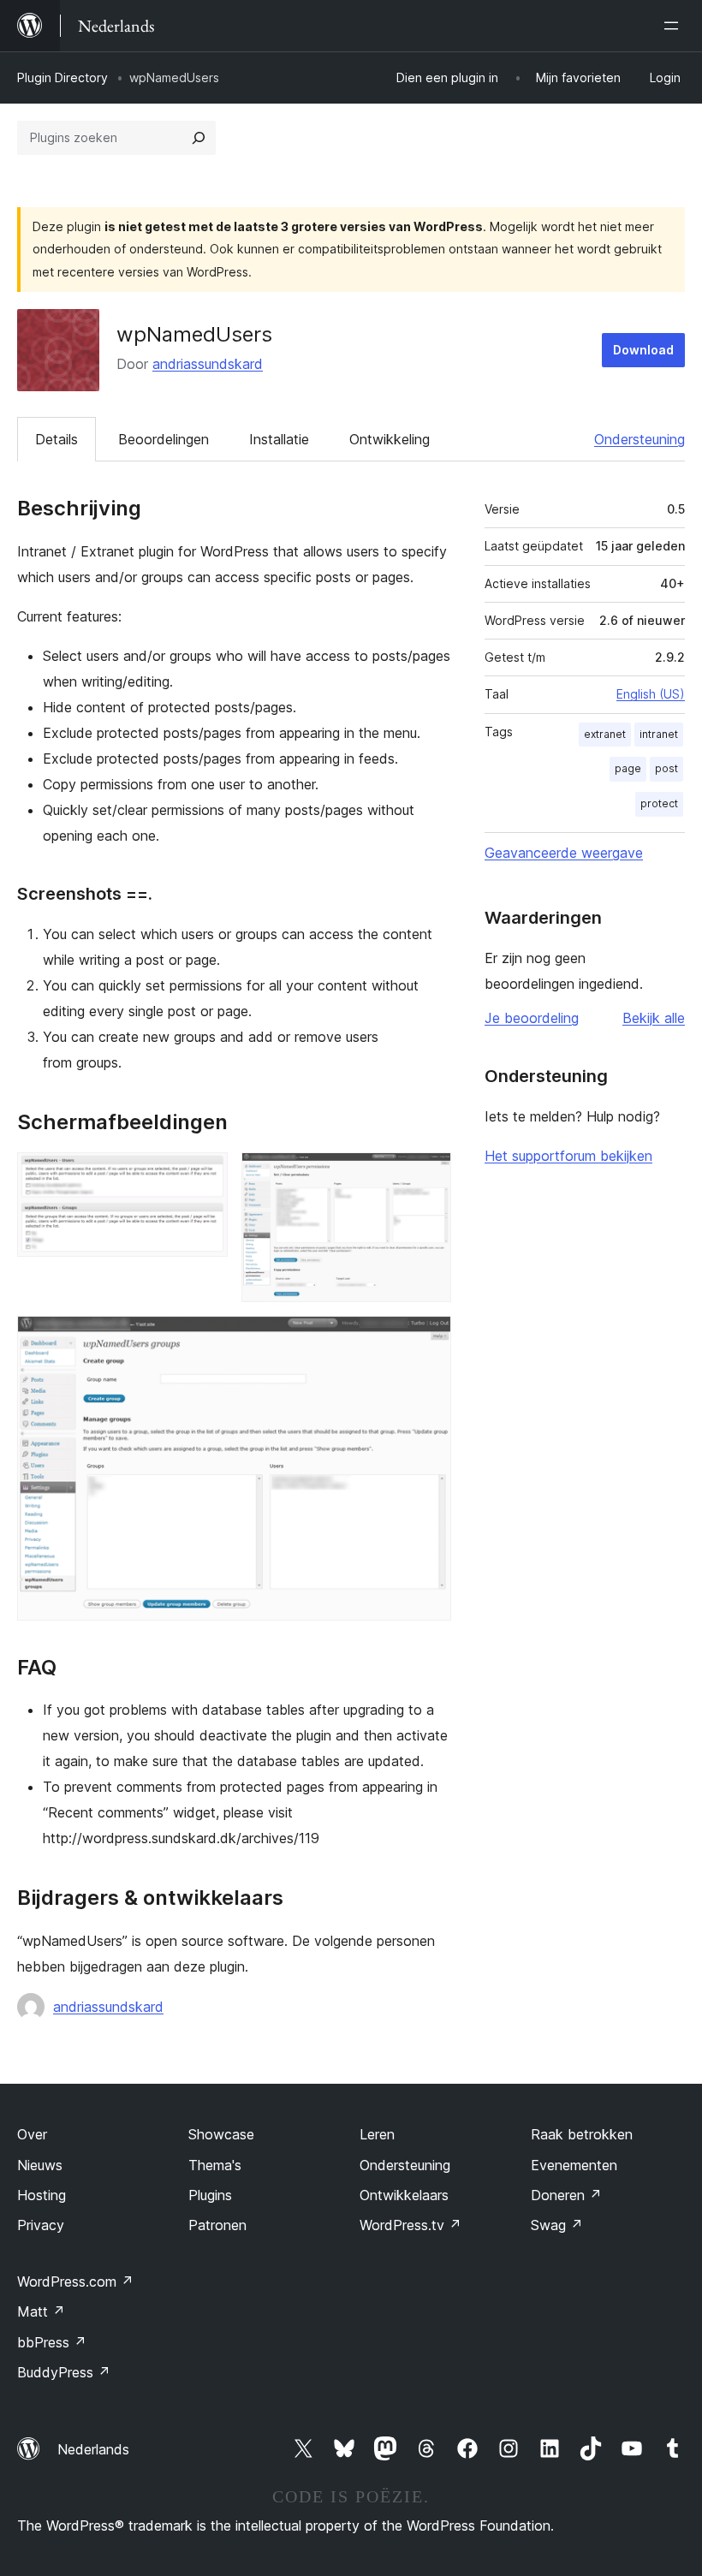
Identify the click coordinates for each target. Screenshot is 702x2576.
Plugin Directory (62, 77)
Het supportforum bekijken (568, 1156)
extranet (605, 734)
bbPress (52, 2342)
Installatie (279, 439)
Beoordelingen (164, 439)
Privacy (41, 2225)
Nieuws (40, 2165)
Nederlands (93, 2449)
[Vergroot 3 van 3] (428, 1339)
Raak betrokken (582, 2134)
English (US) (651, 694)
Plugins (210, 2195)
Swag (557, 2225)
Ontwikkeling (390, 439)
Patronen (217, 2225)
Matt (41, 2311)
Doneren (566, 2195)
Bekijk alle (654, 1018)
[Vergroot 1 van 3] (205, 1175)
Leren (377, 2134)
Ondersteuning (640, 439)
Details (57, 439)
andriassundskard (208, 364)
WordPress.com (75, 2282)
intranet (659, 734)
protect (659, 803)
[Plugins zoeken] (199, 138)
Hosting (42, 2195)
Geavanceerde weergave (564, 853)
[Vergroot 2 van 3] (428, 1175)
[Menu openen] (675, 26)
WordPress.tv (410, 2225)
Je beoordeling (532, 1018)
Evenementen (574, 2165)
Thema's (215, 2165)
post (666, 768)
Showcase (221, 2134)
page (628, 768)
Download (643, 350)
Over (32, 2134)
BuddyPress (64, 2372)
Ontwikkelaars (404, 2195)
